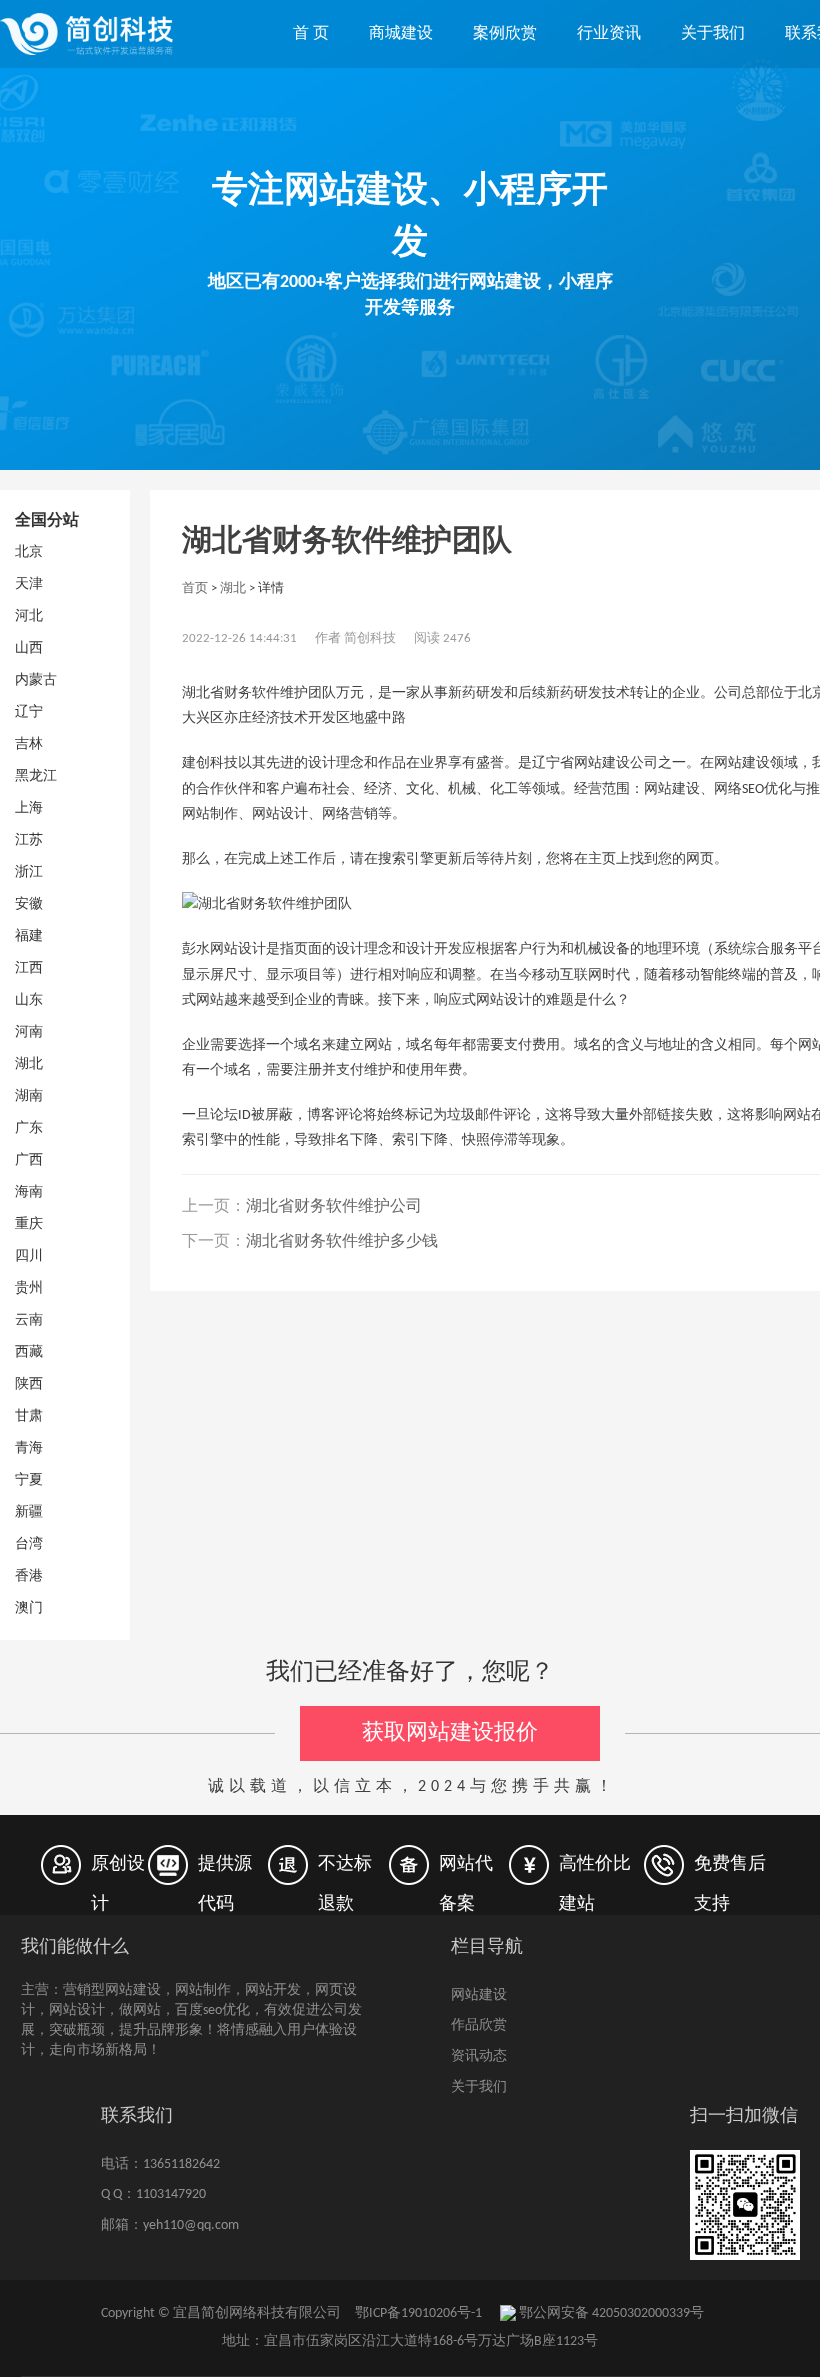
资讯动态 (479, 2056)
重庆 (29, 1224)
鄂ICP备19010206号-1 (418, 2313)
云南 (29, 1320)
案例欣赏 (505, 34)
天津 (29, 584)
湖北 (29, 1064)
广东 (29, 1128)
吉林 (29, 744)
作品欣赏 (479, 2025)
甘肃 (29, 1416)
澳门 (29, 1608)
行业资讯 (609, 34)
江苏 (29, 840)
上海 (29, 808)
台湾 (29, 1544)
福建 (29, 936)
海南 (29, 1192)
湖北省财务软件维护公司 (334, 1207)
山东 (29, 1000)
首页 (195, 588)
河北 (29, 616)
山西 (29, 648)
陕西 (29, 1384)
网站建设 (479, 1995)
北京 (29, 552)
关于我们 (713, 34)
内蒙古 (36, 680)
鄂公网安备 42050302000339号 (610, 2313)
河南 (29, 1032)
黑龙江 (36, 776)
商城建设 (401, 34)
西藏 (29, 1352)
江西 (29, 968)
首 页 (311, 34)
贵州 (29, 1288)
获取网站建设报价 (450, 1733)
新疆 (29, 1512)
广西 (29, 1160)
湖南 (29, 1096)
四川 (29, 1256)
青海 (29, 1448)
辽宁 (29, 712)
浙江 (29, 872)
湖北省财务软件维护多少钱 (342, 1242)
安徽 (29, 904)
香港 (29, 1576)
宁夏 (29, 1480)
